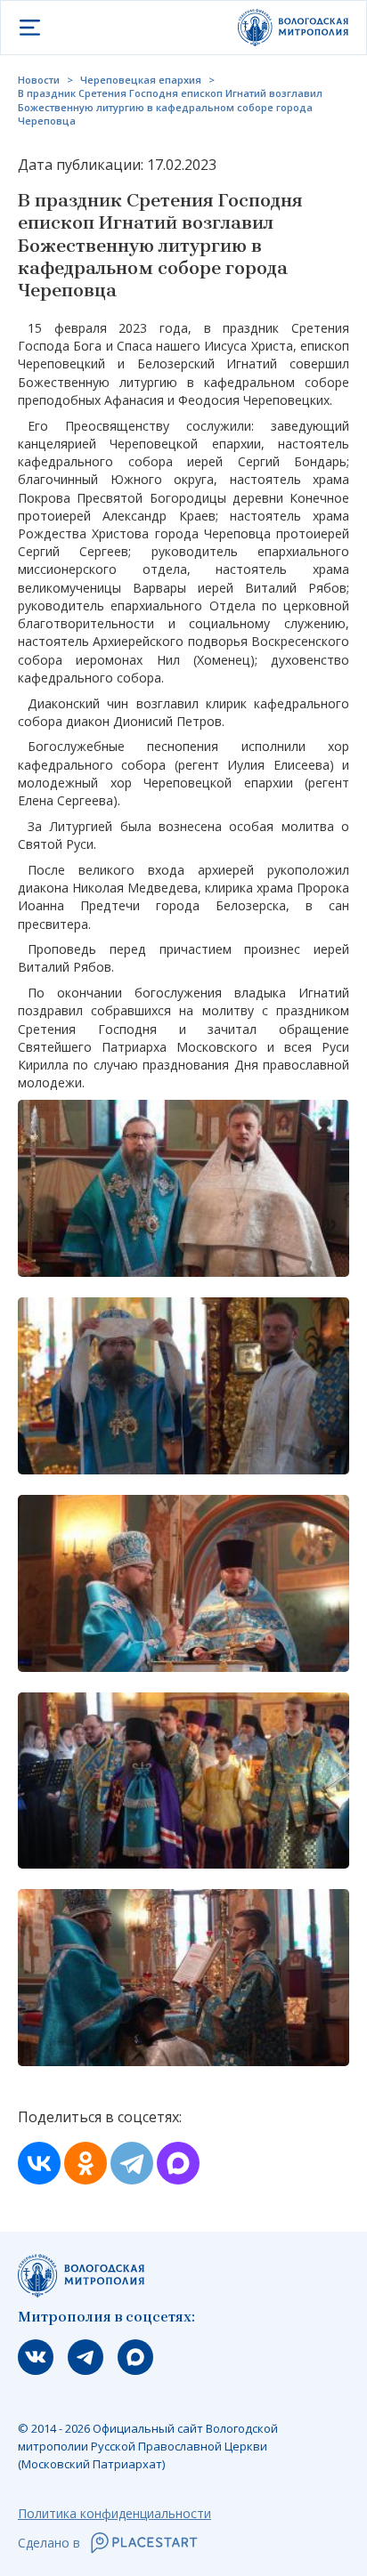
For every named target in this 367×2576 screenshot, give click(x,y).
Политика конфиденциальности (114, 2513)
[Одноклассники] (86, 2163)
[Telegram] (132, 2163)
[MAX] (178, 2163)
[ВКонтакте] (39, 2163)
